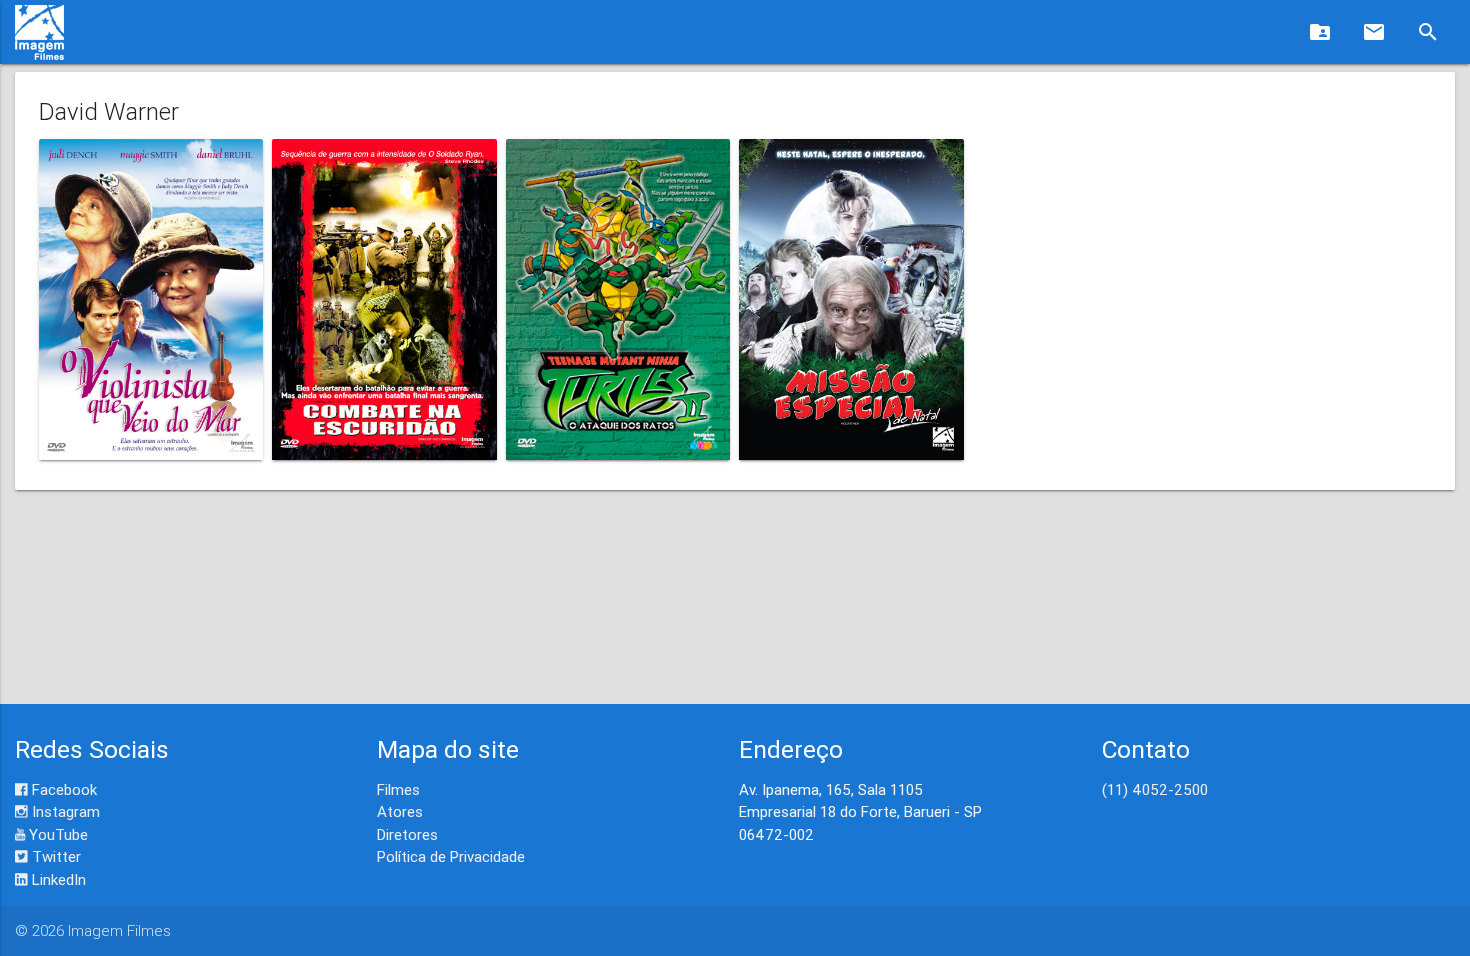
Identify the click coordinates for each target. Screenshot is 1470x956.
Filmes (398, 789)
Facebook (62, 789)
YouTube (56, 834)
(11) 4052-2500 (1155, 789)
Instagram (64, 811)
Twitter (54, 856)
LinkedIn (57, 879)
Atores (400, 811)
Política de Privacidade (451, 856)
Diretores (407, 834)
